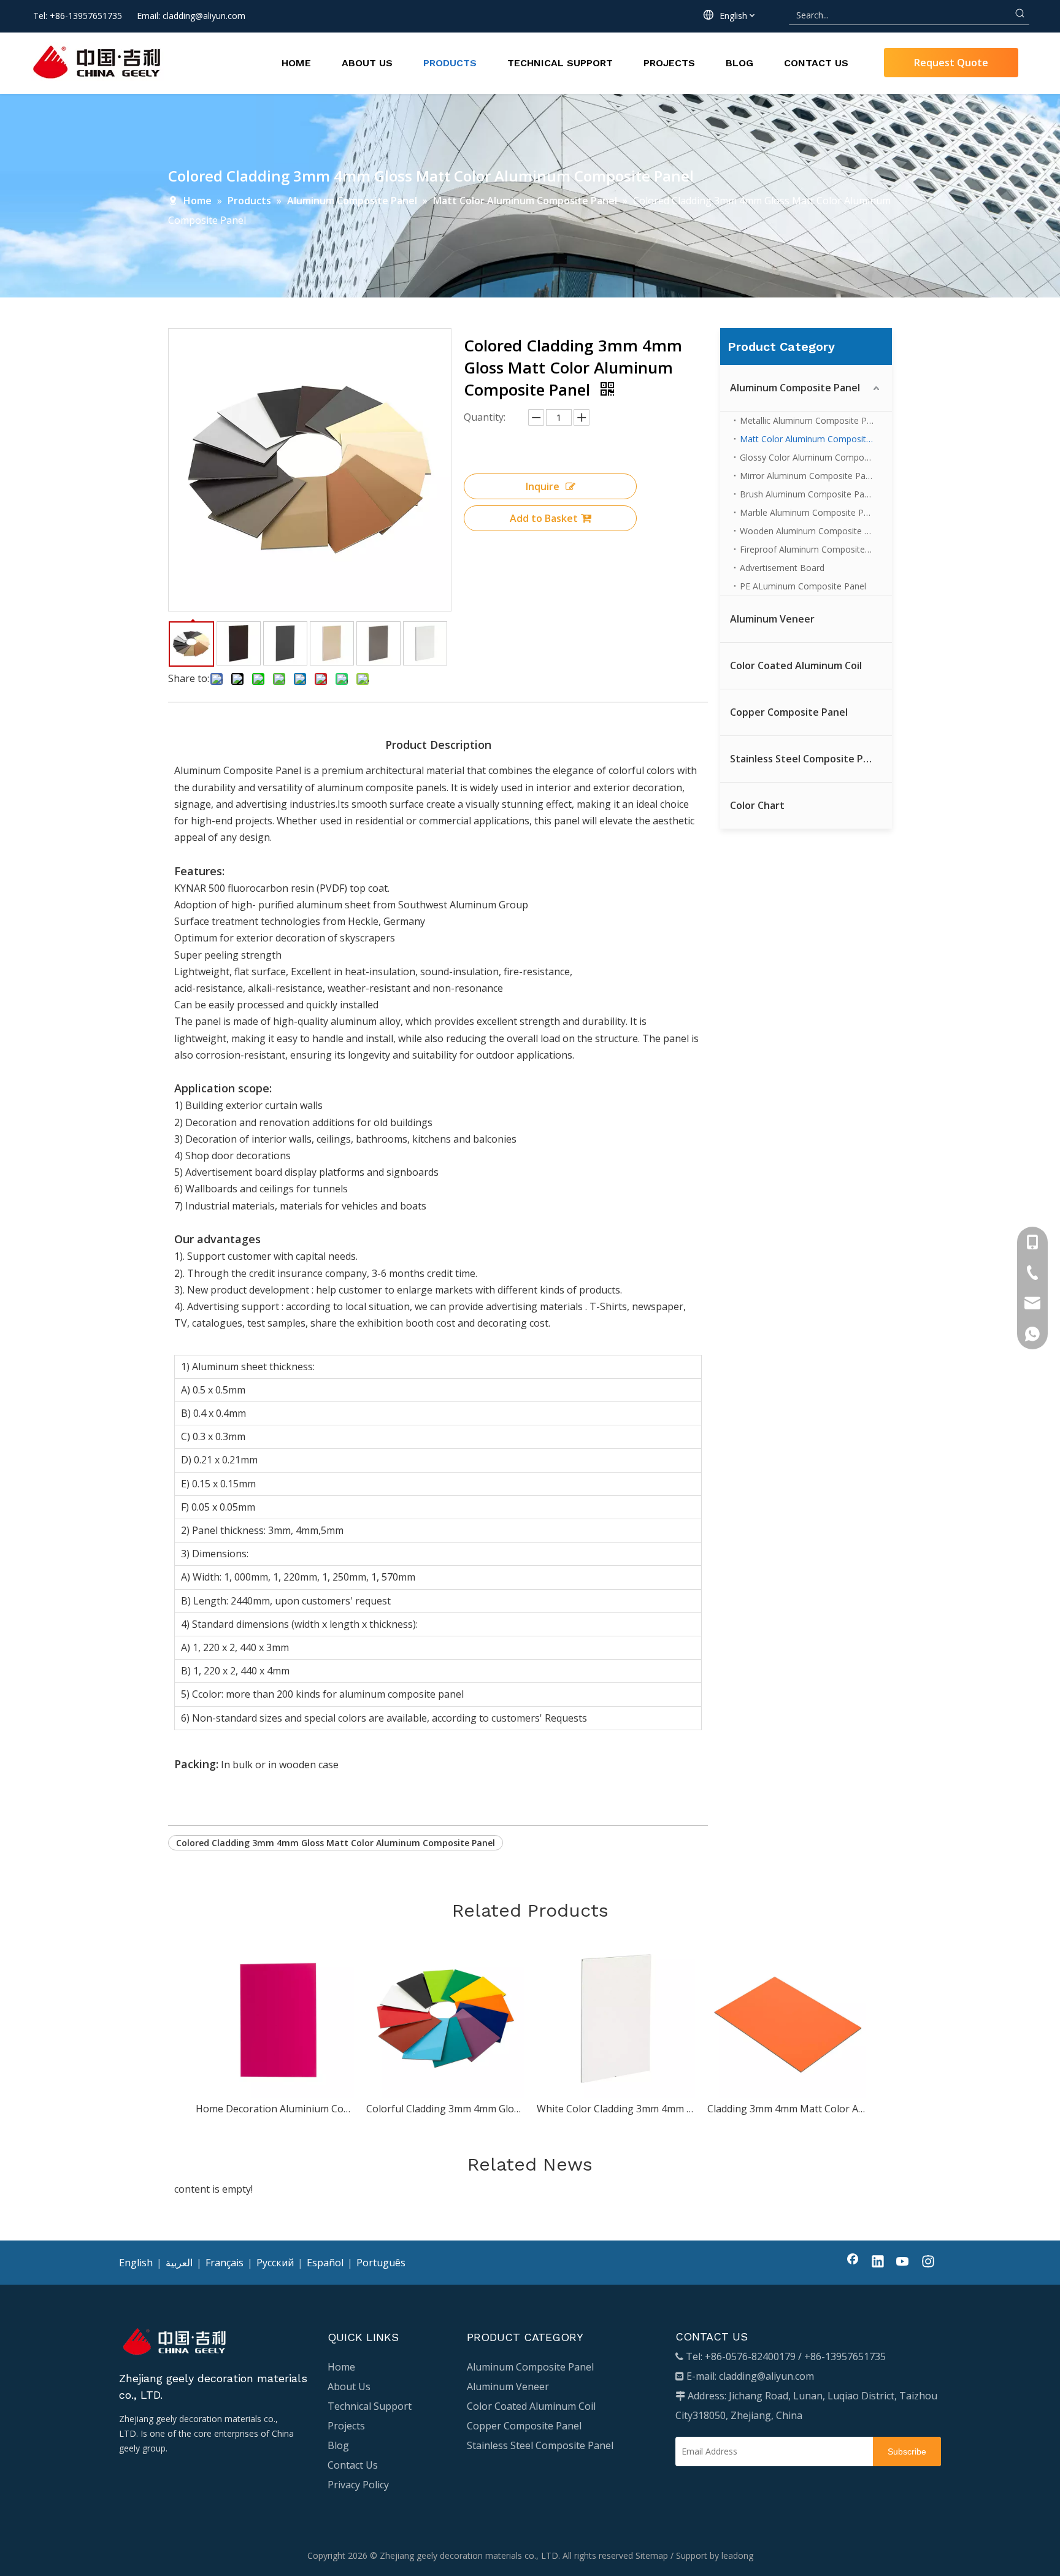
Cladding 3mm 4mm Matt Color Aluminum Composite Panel (786, 2109)
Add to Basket (544, 518)
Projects (346, 2426)
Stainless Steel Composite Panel (807, 759)
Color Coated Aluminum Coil (796, 665)
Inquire (543, 486)
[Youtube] (903, 2263)
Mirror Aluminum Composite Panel (808, 476)
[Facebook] (853, 2263)
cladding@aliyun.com (204, 16)
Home (341, 2367)
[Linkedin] (878, 2263)
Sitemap (652, 2555)
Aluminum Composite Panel (795, 388)
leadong (737, 2555)
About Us (349, 2386)
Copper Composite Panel (789, 712)
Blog (338, 2445)
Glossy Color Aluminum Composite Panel (816, 457)
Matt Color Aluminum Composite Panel (816, 439)
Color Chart (757, 805)
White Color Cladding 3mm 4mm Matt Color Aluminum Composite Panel (616, 2109)
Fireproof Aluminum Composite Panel (815, 549)
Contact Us (353, 2465)
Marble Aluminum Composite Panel (810, 512)
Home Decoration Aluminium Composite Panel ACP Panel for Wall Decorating (275, 2109)
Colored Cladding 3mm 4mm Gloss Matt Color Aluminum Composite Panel (336, 1843)
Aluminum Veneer (772, 619)
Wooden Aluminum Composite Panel (813, 531)
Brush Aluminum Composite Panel (808, 494)
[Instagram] (928, 2263)
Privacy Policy (358, 2485)
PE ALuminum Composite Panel (803, 586)
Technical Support (370, 2406)
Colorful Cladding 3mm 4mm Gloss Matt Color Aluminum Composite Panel (445, 2109)
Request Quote (951, 63)
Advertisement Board (782, 568)
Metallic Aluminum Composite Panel (812, 420)
